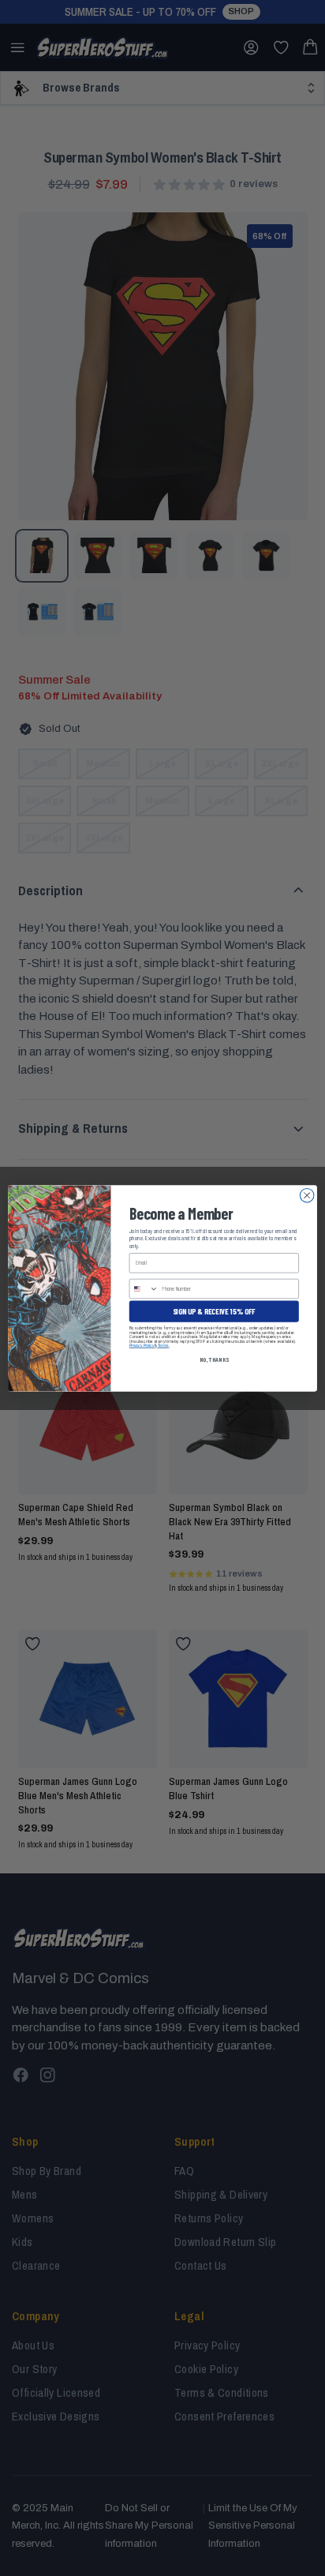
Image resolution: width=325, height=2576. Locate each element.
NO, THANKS (214, 1359)
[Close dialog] (307, 1195)
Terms (163, 1345)
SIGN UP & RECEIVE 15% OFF (214, 1310)
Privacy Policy (142, 1345)
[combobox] (144, 1288)
